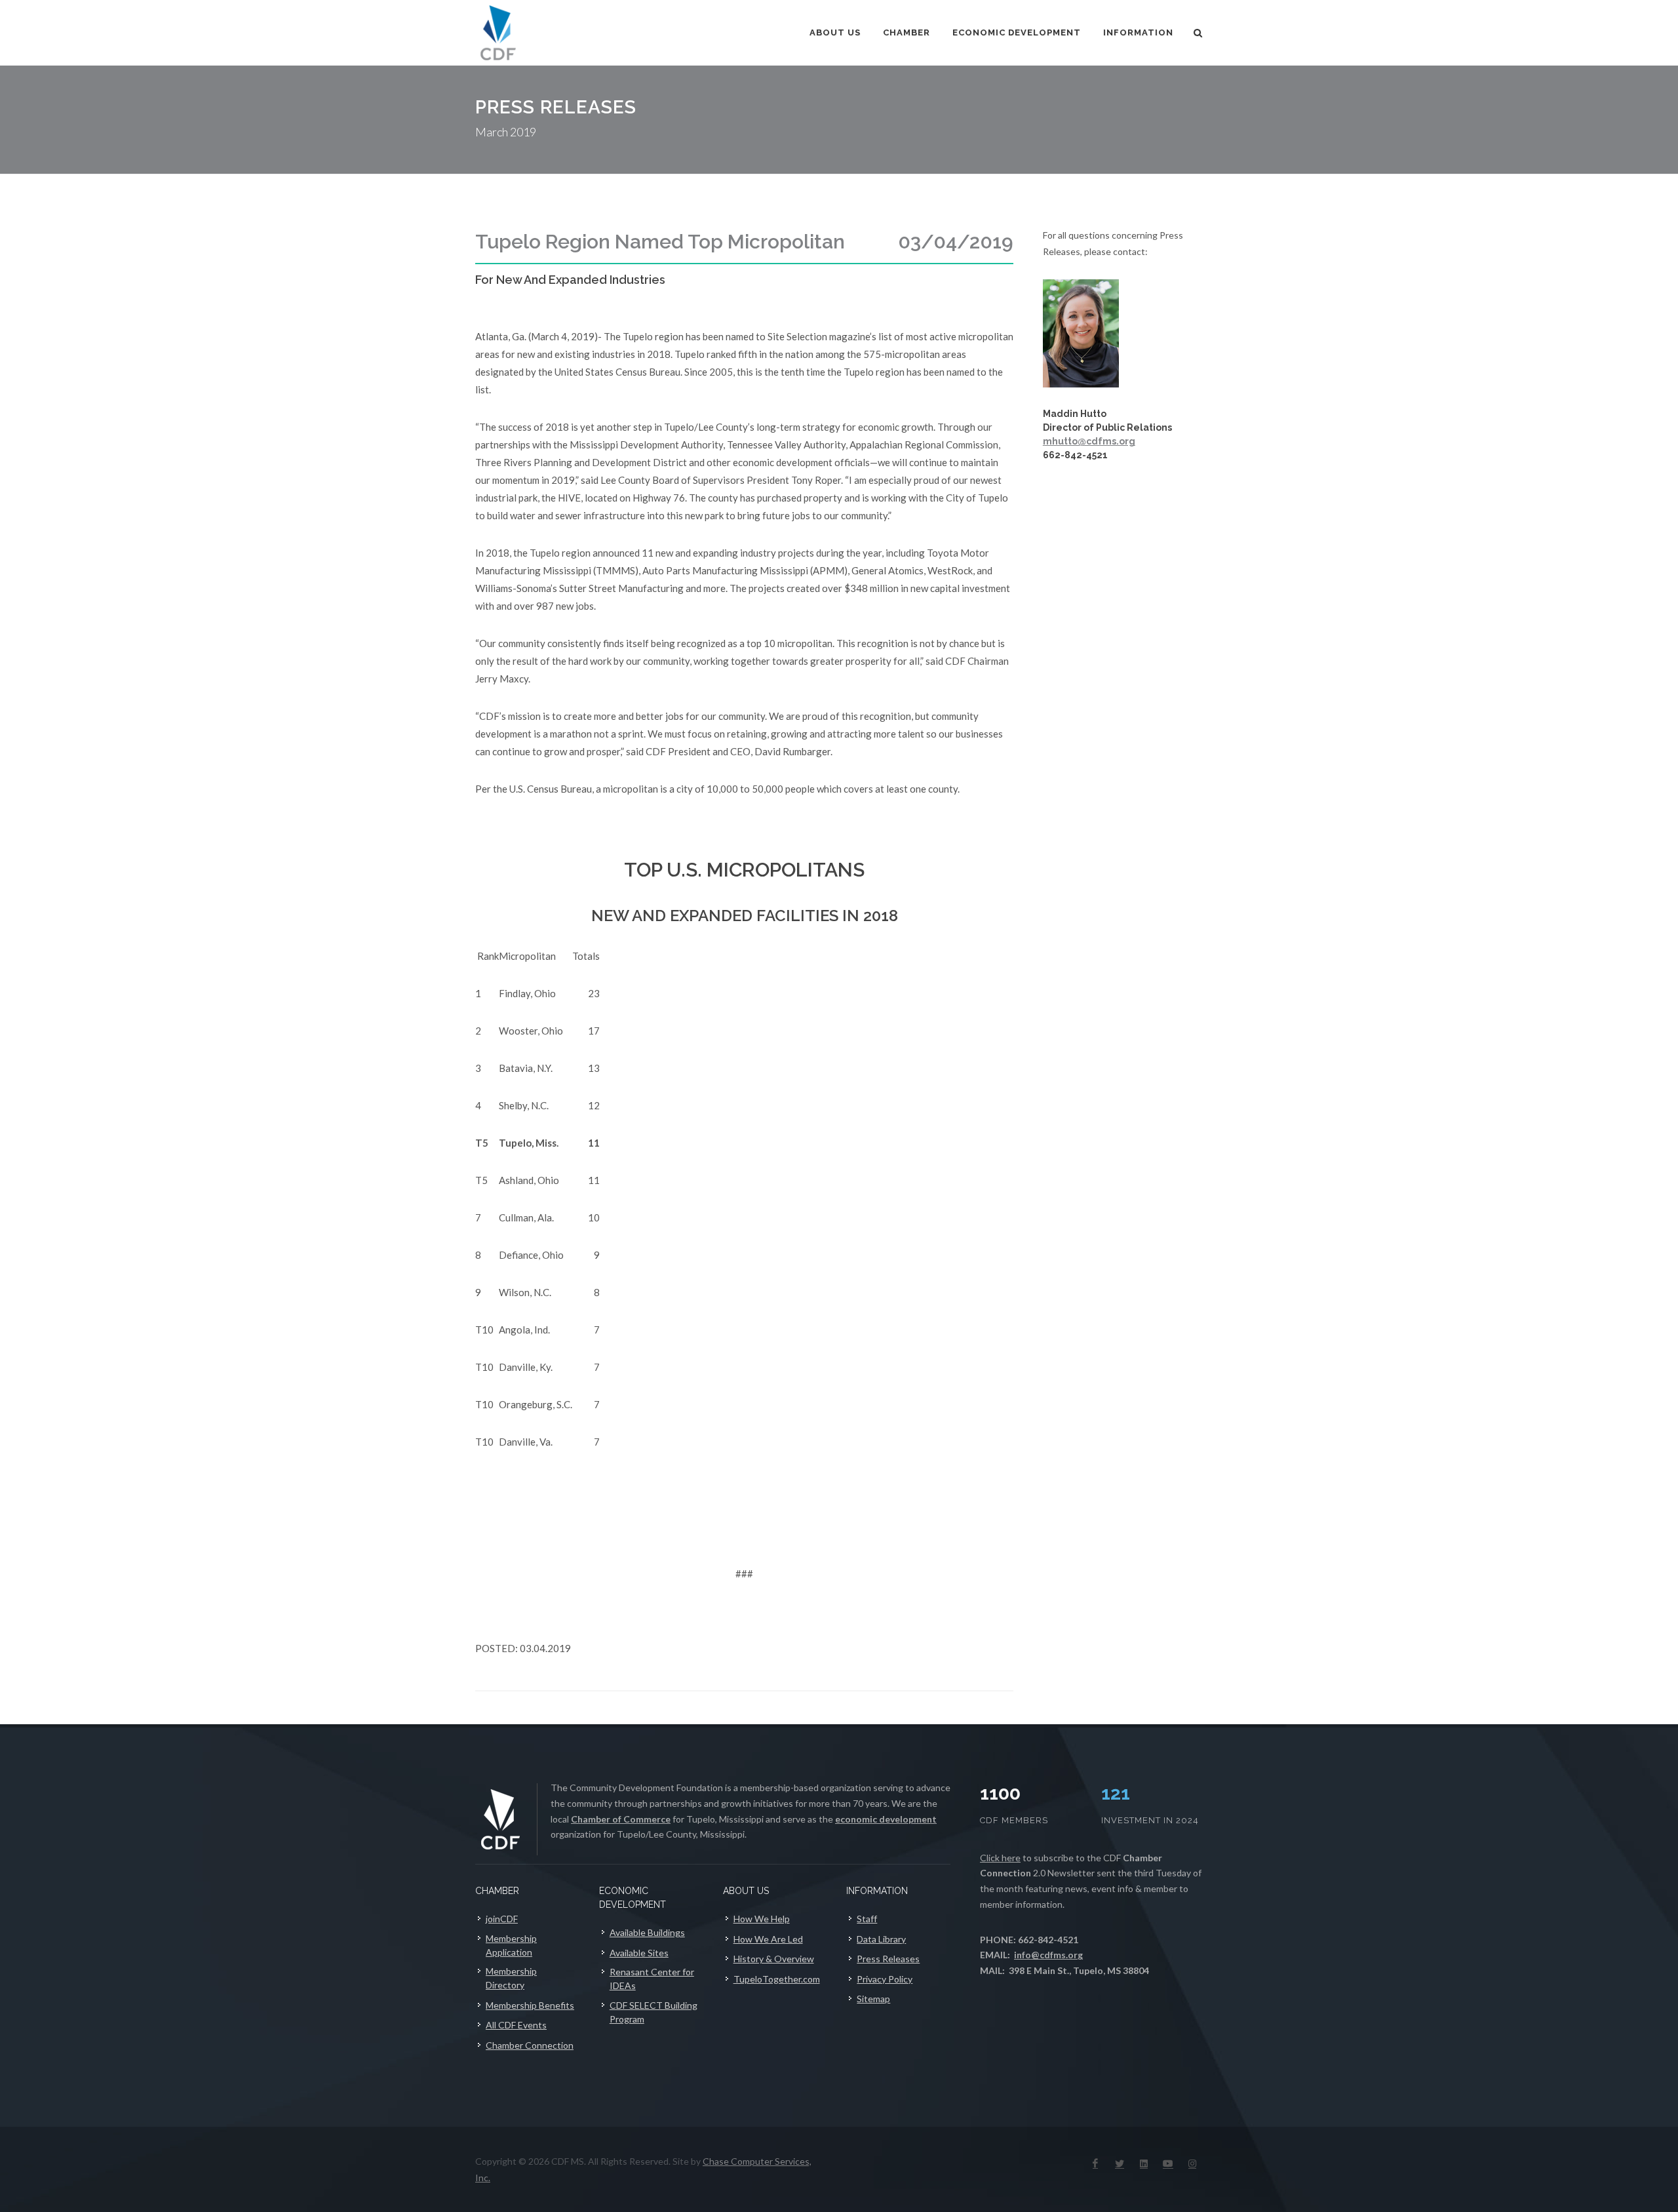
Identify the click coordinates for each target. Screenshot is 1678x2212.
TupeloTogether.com (777, 1979)
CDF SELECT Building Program (654, 2012)
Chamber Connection (530, 2045)
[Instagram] (1192, 2163)
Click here (1000, 1858)
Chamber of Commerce (621, 1819)
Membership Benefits (530, 2005)
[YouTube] (1168, 2163)
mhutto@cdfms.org (1089, 441)
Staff (867, 1919)
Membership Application (511, 1945)
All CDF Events (516, 2025)
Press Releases (888, 1959)
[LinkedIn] (1144, 2163)
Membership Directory (511, 1978)
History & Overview (774, 1959)
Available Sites (639, 1953)
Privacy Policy (885, 1979)
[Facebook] (1095, 2163)
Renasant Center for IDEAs (652, 1979)
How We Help (762, 1919)
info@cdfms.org (1048, 1955)
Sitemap (873, 1999)
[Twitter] (1120, 2163)
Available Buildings (647, 1932)
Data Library (881, 1939)
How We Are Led (768, 1939)
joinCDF (502, 1919)
